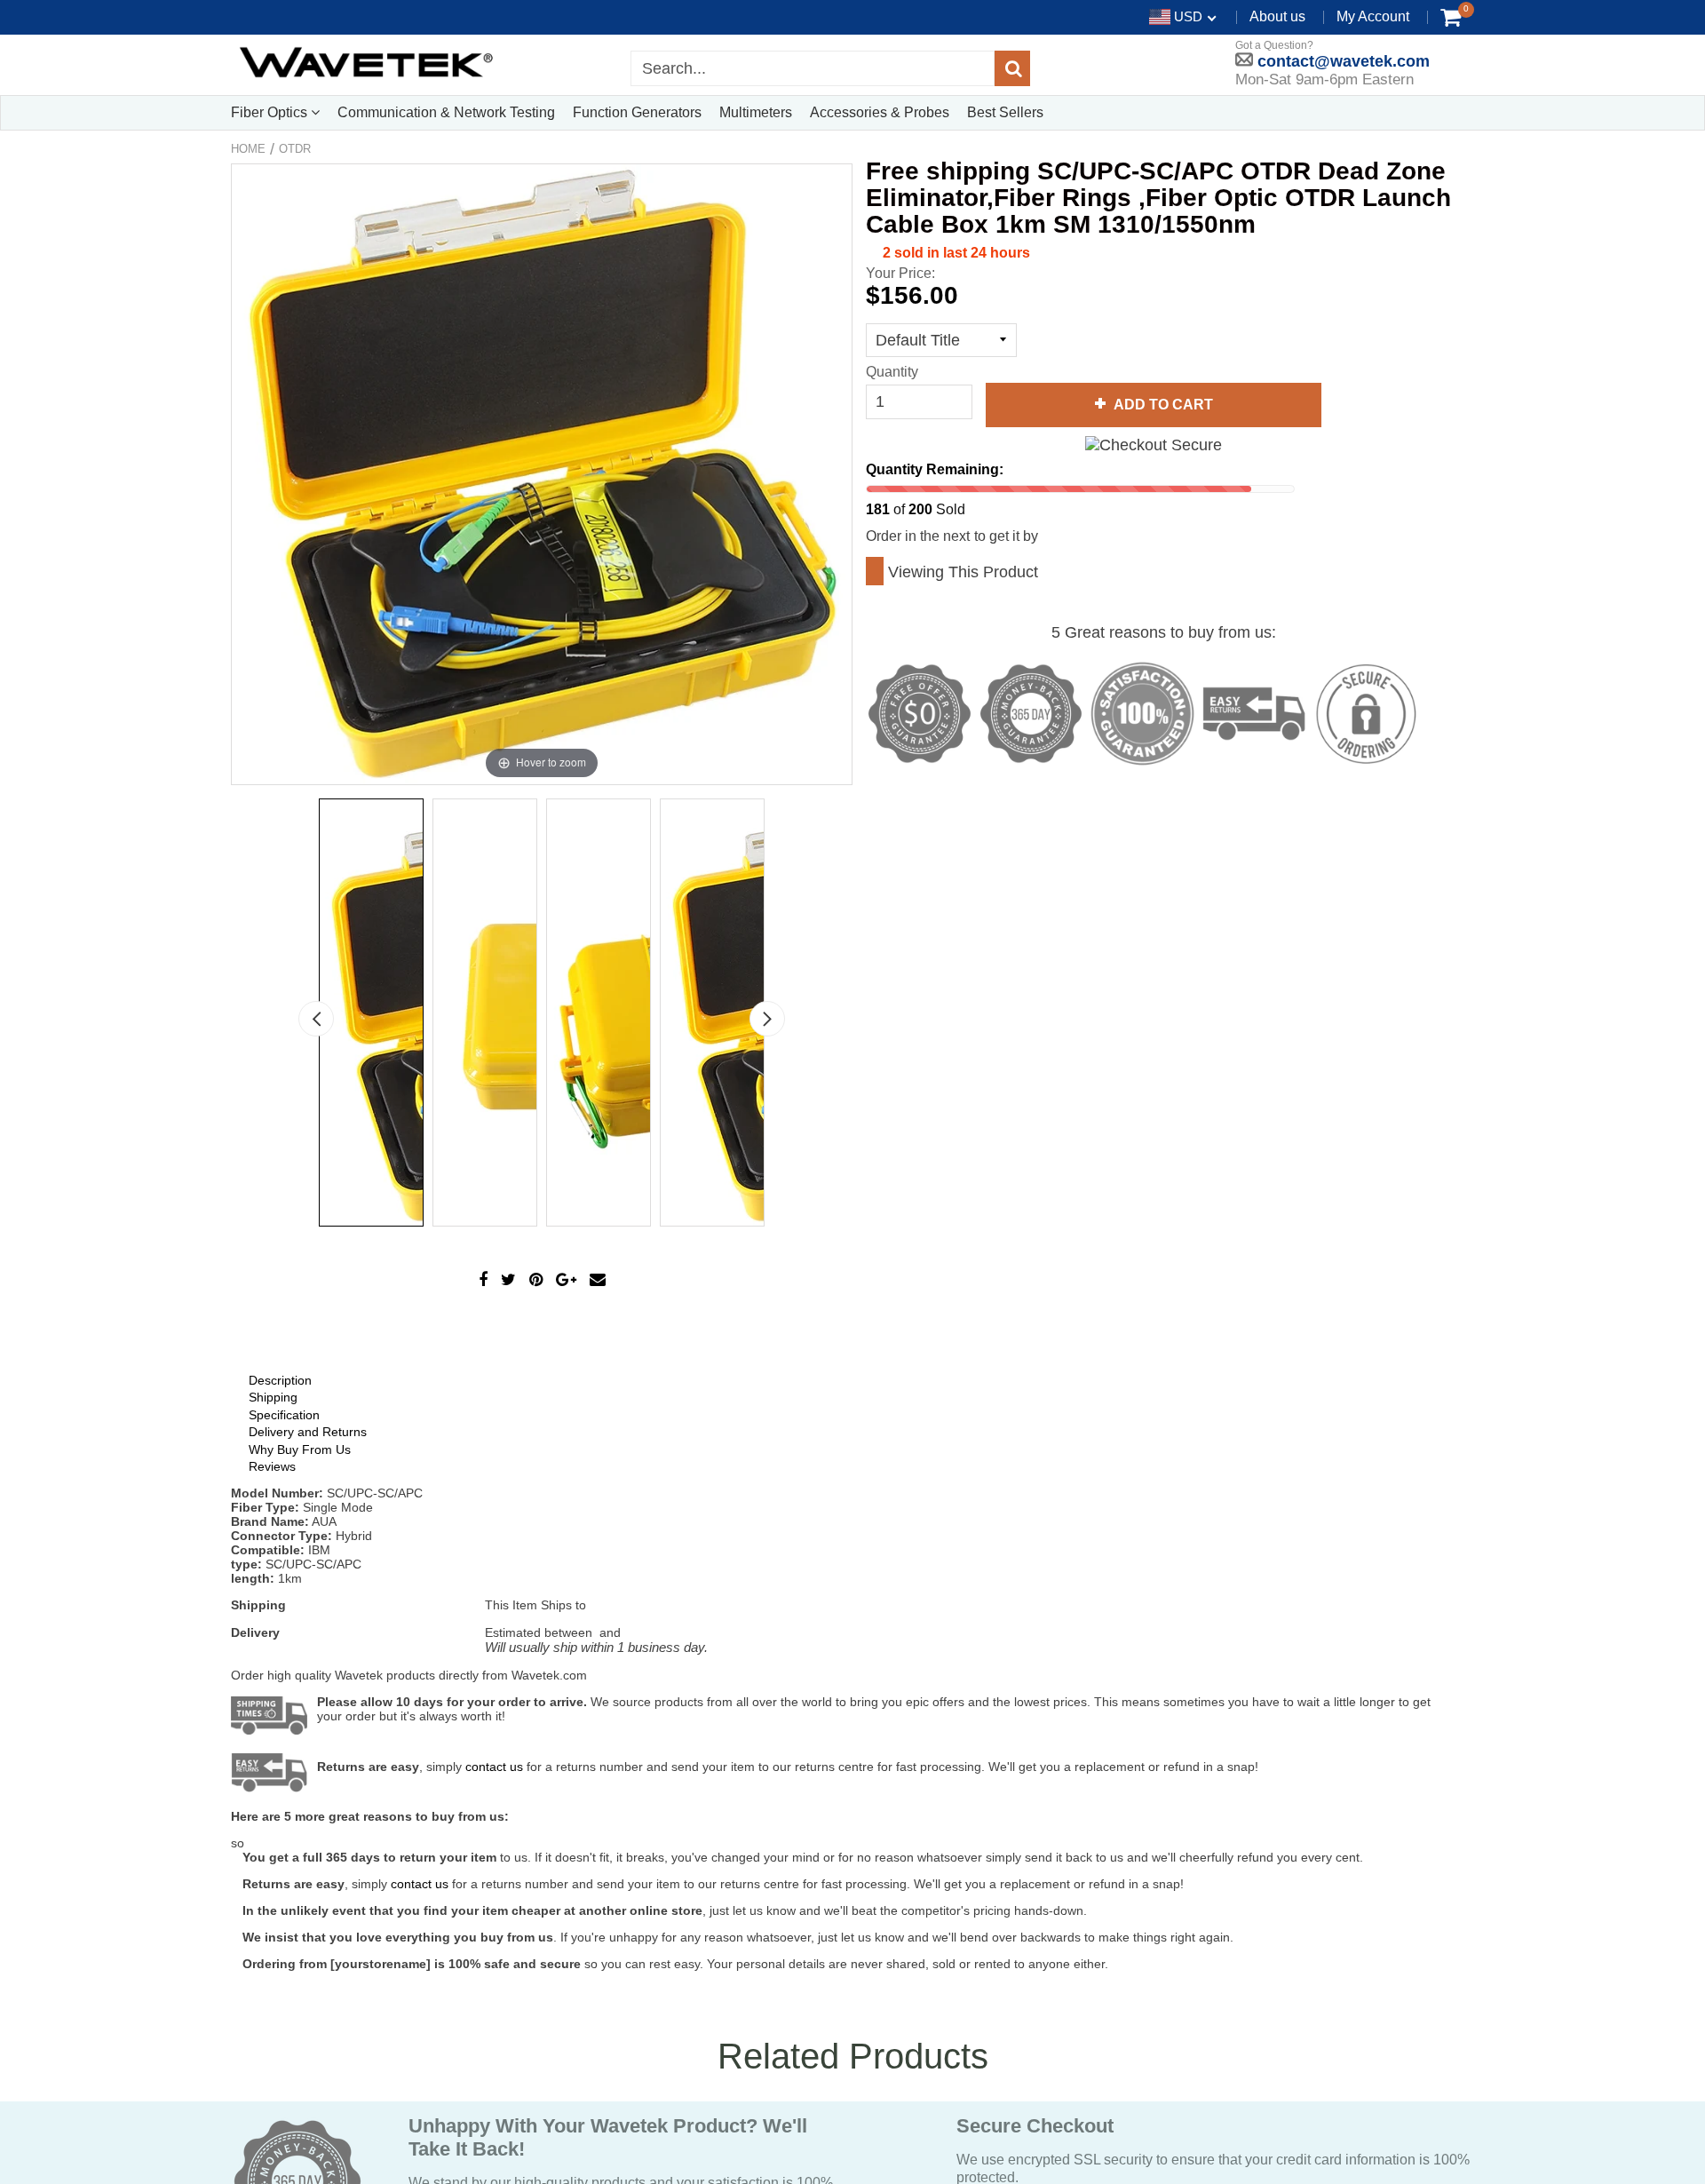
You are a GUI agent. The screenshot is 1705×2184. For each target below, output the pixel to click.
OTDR (295, 149)
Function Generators (637, 112)
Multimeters (756, 112)
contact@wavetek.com (1341, 61)
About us (1277, 16)
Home (248, 149)
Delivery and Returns (308, 1432)
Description (280, 1380)
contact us (420, 1884)
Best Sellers (1005, 112)
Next (767, 1019)
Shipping (273, 1397)
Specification (284, 1415)
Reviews (272, 1466)
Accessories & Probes (880, 112)
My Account (1373, 16)
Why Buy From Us (300, 1449)
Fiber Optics (271, 112)
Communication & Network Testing (446, 112)
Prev (316, 1019)
